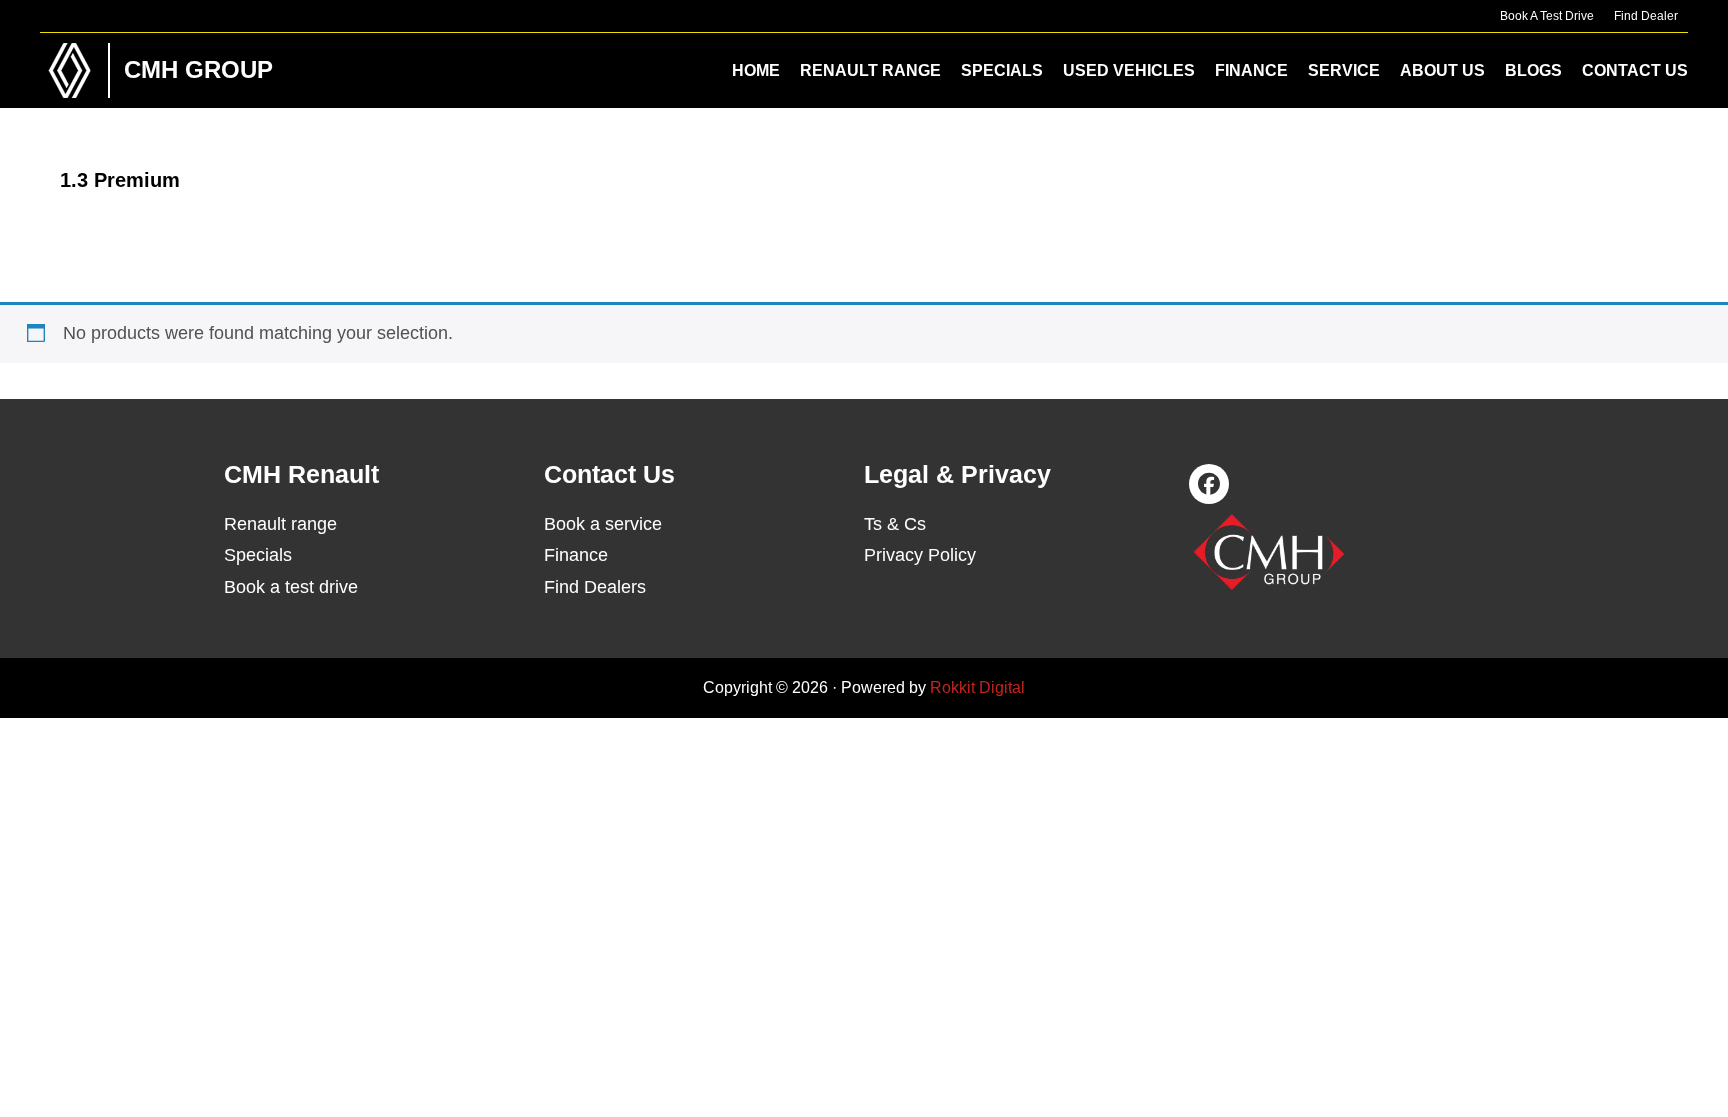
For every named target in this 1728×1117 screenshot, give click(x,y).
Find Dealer (1646, 16)
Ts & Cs (895, 524)
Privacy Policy (920, 555)
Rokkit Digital (977, 687)
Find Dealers (595, 587)
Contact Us (1635, 70)
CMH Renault (70, 70)
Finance (1251, 70)
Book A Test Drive (1547, 16)
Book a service (603, 524)
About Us (1442, 70)
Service (1344, 70)
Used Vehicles (1129, 70)
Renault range (280, 524)
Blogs (1533, 70)
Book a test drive (291, 587)
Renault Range (870, 70)
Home (756, 70)
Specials (1002, 70)
